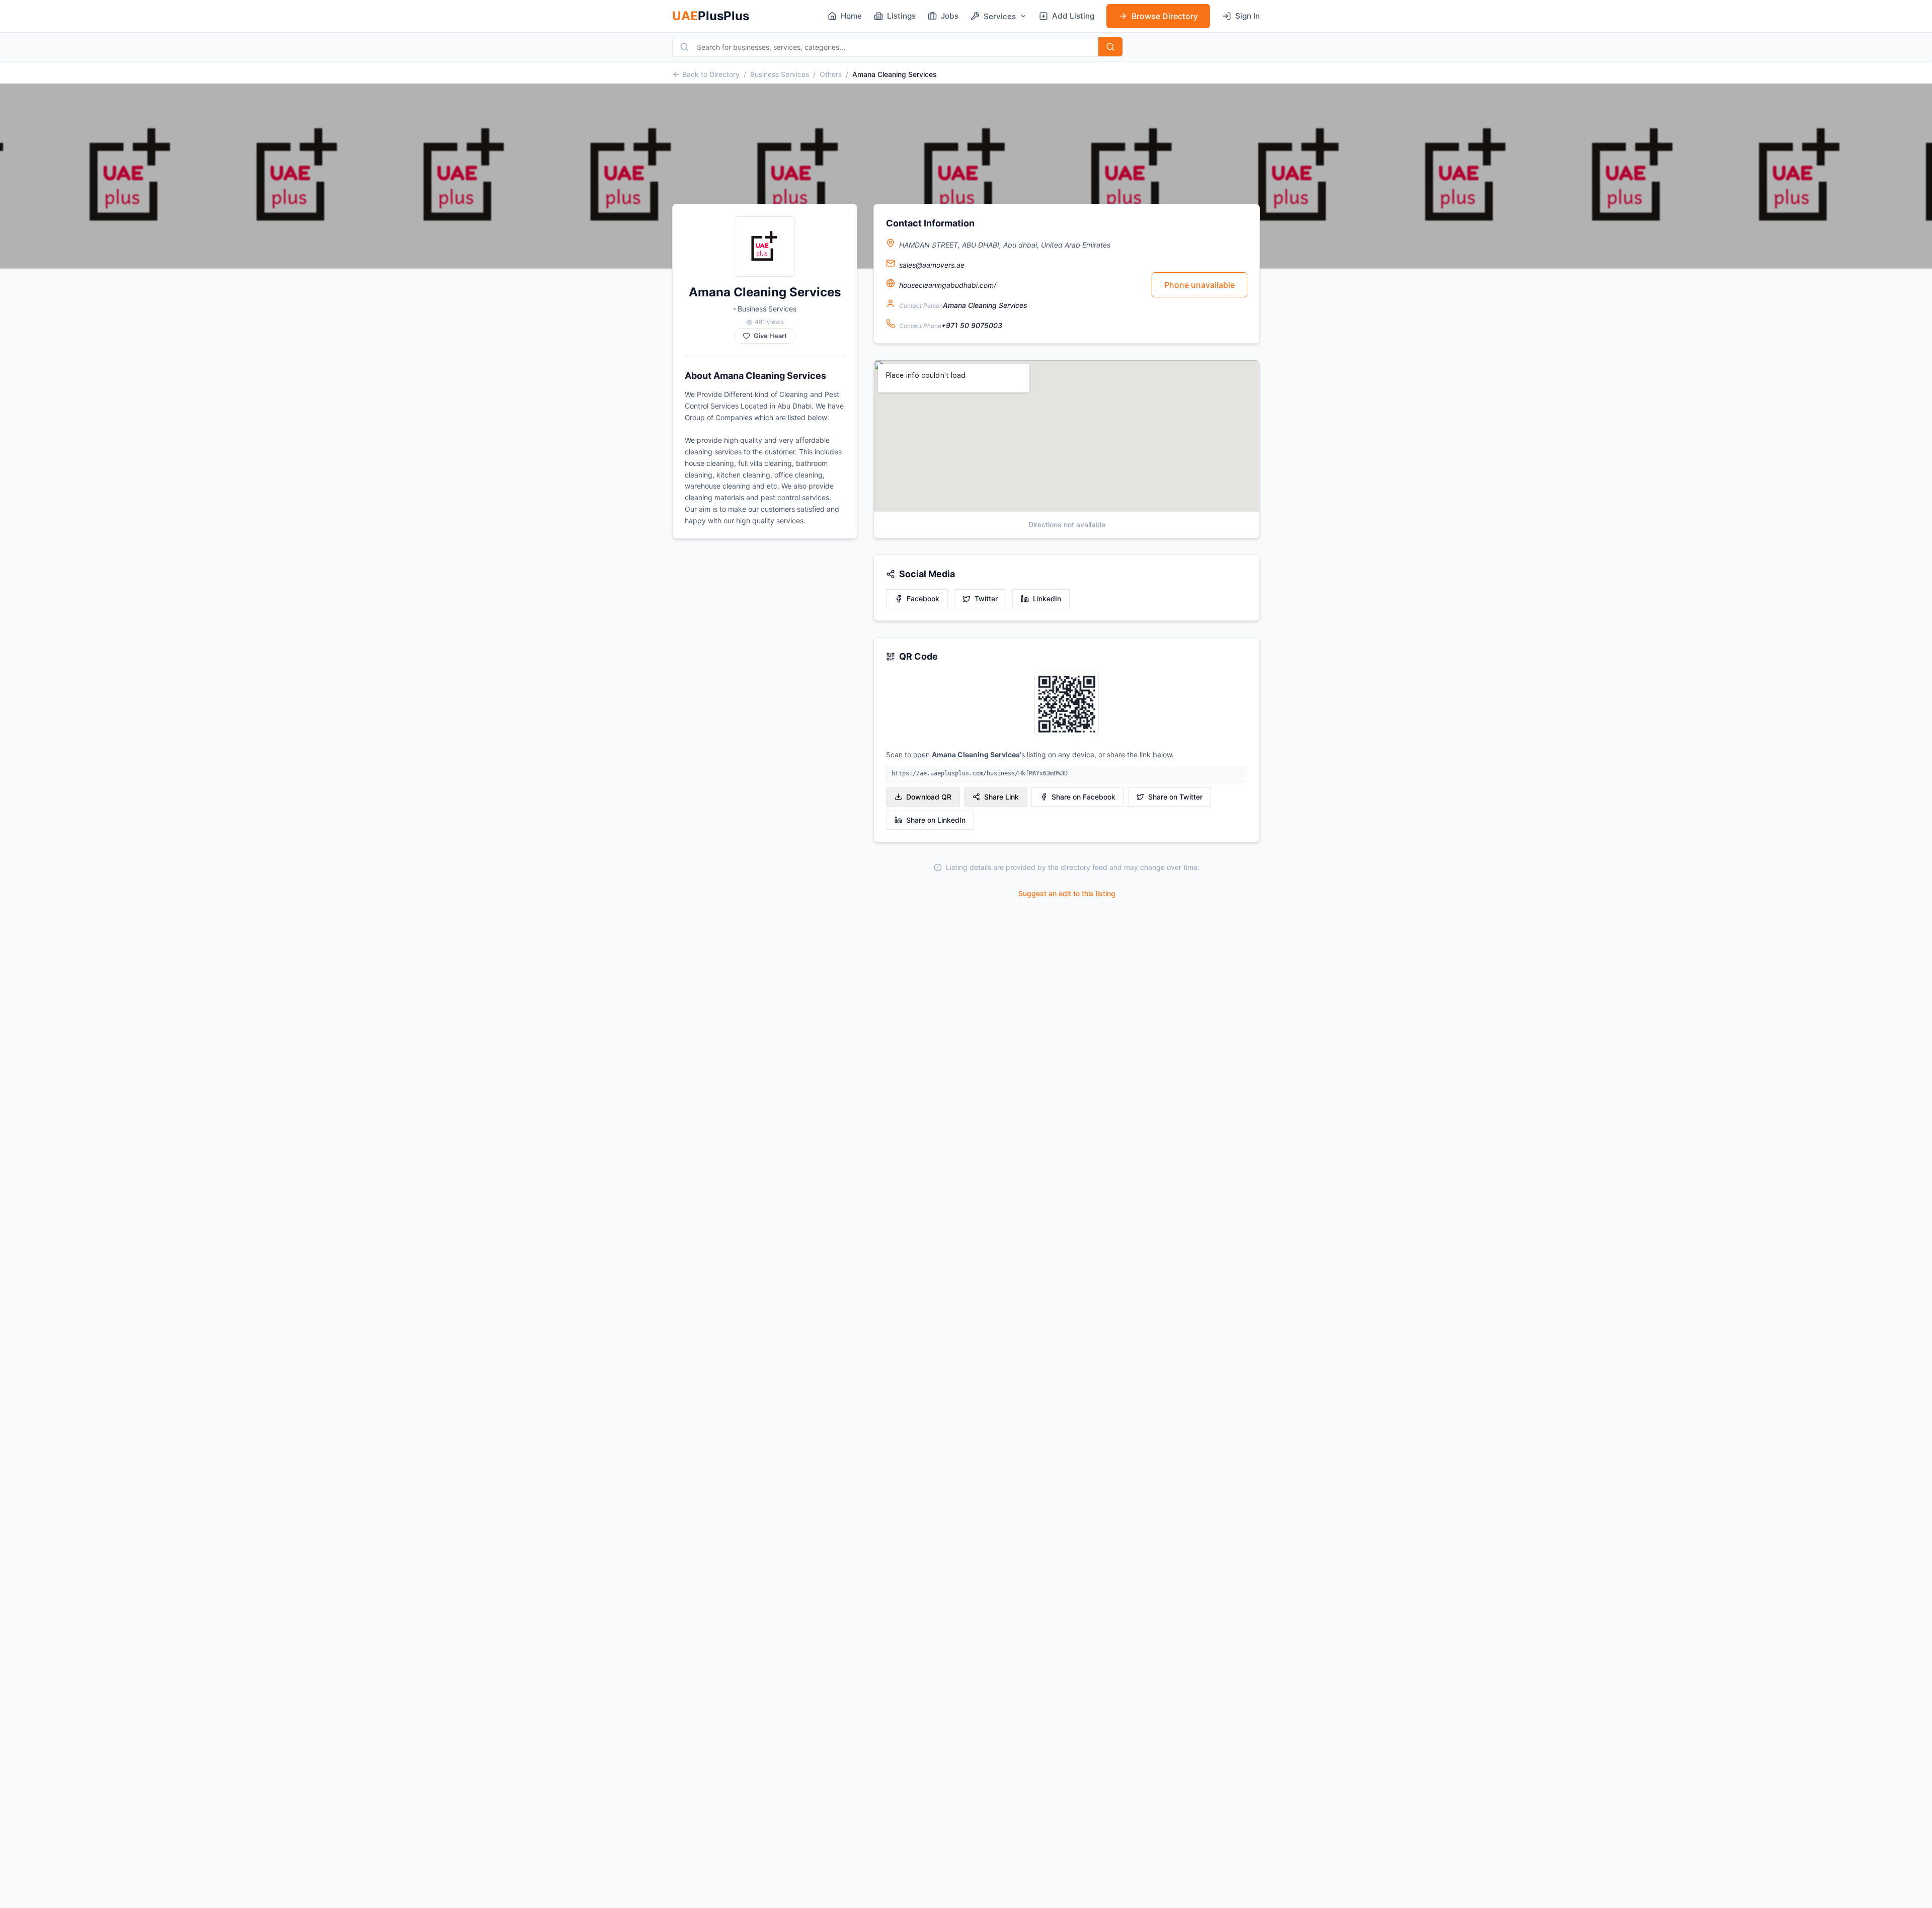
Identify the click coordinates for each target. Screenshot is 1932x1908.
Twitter (986, 599)
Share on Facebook (1083, 797)
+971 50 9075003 (972, 325)
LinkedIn (1047, 599)
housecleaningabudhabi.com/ (948, 285)
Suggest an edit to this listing (1067, 893)
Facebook (923, 599)
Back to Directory (711, 74)
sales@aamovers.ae (932, 265)
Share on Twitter (1175, 797)
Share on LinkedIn (936, 820)
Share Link (1001, 797)
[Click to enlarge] (1067, 705)
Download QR (929, 797)
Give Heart (770, 336)
